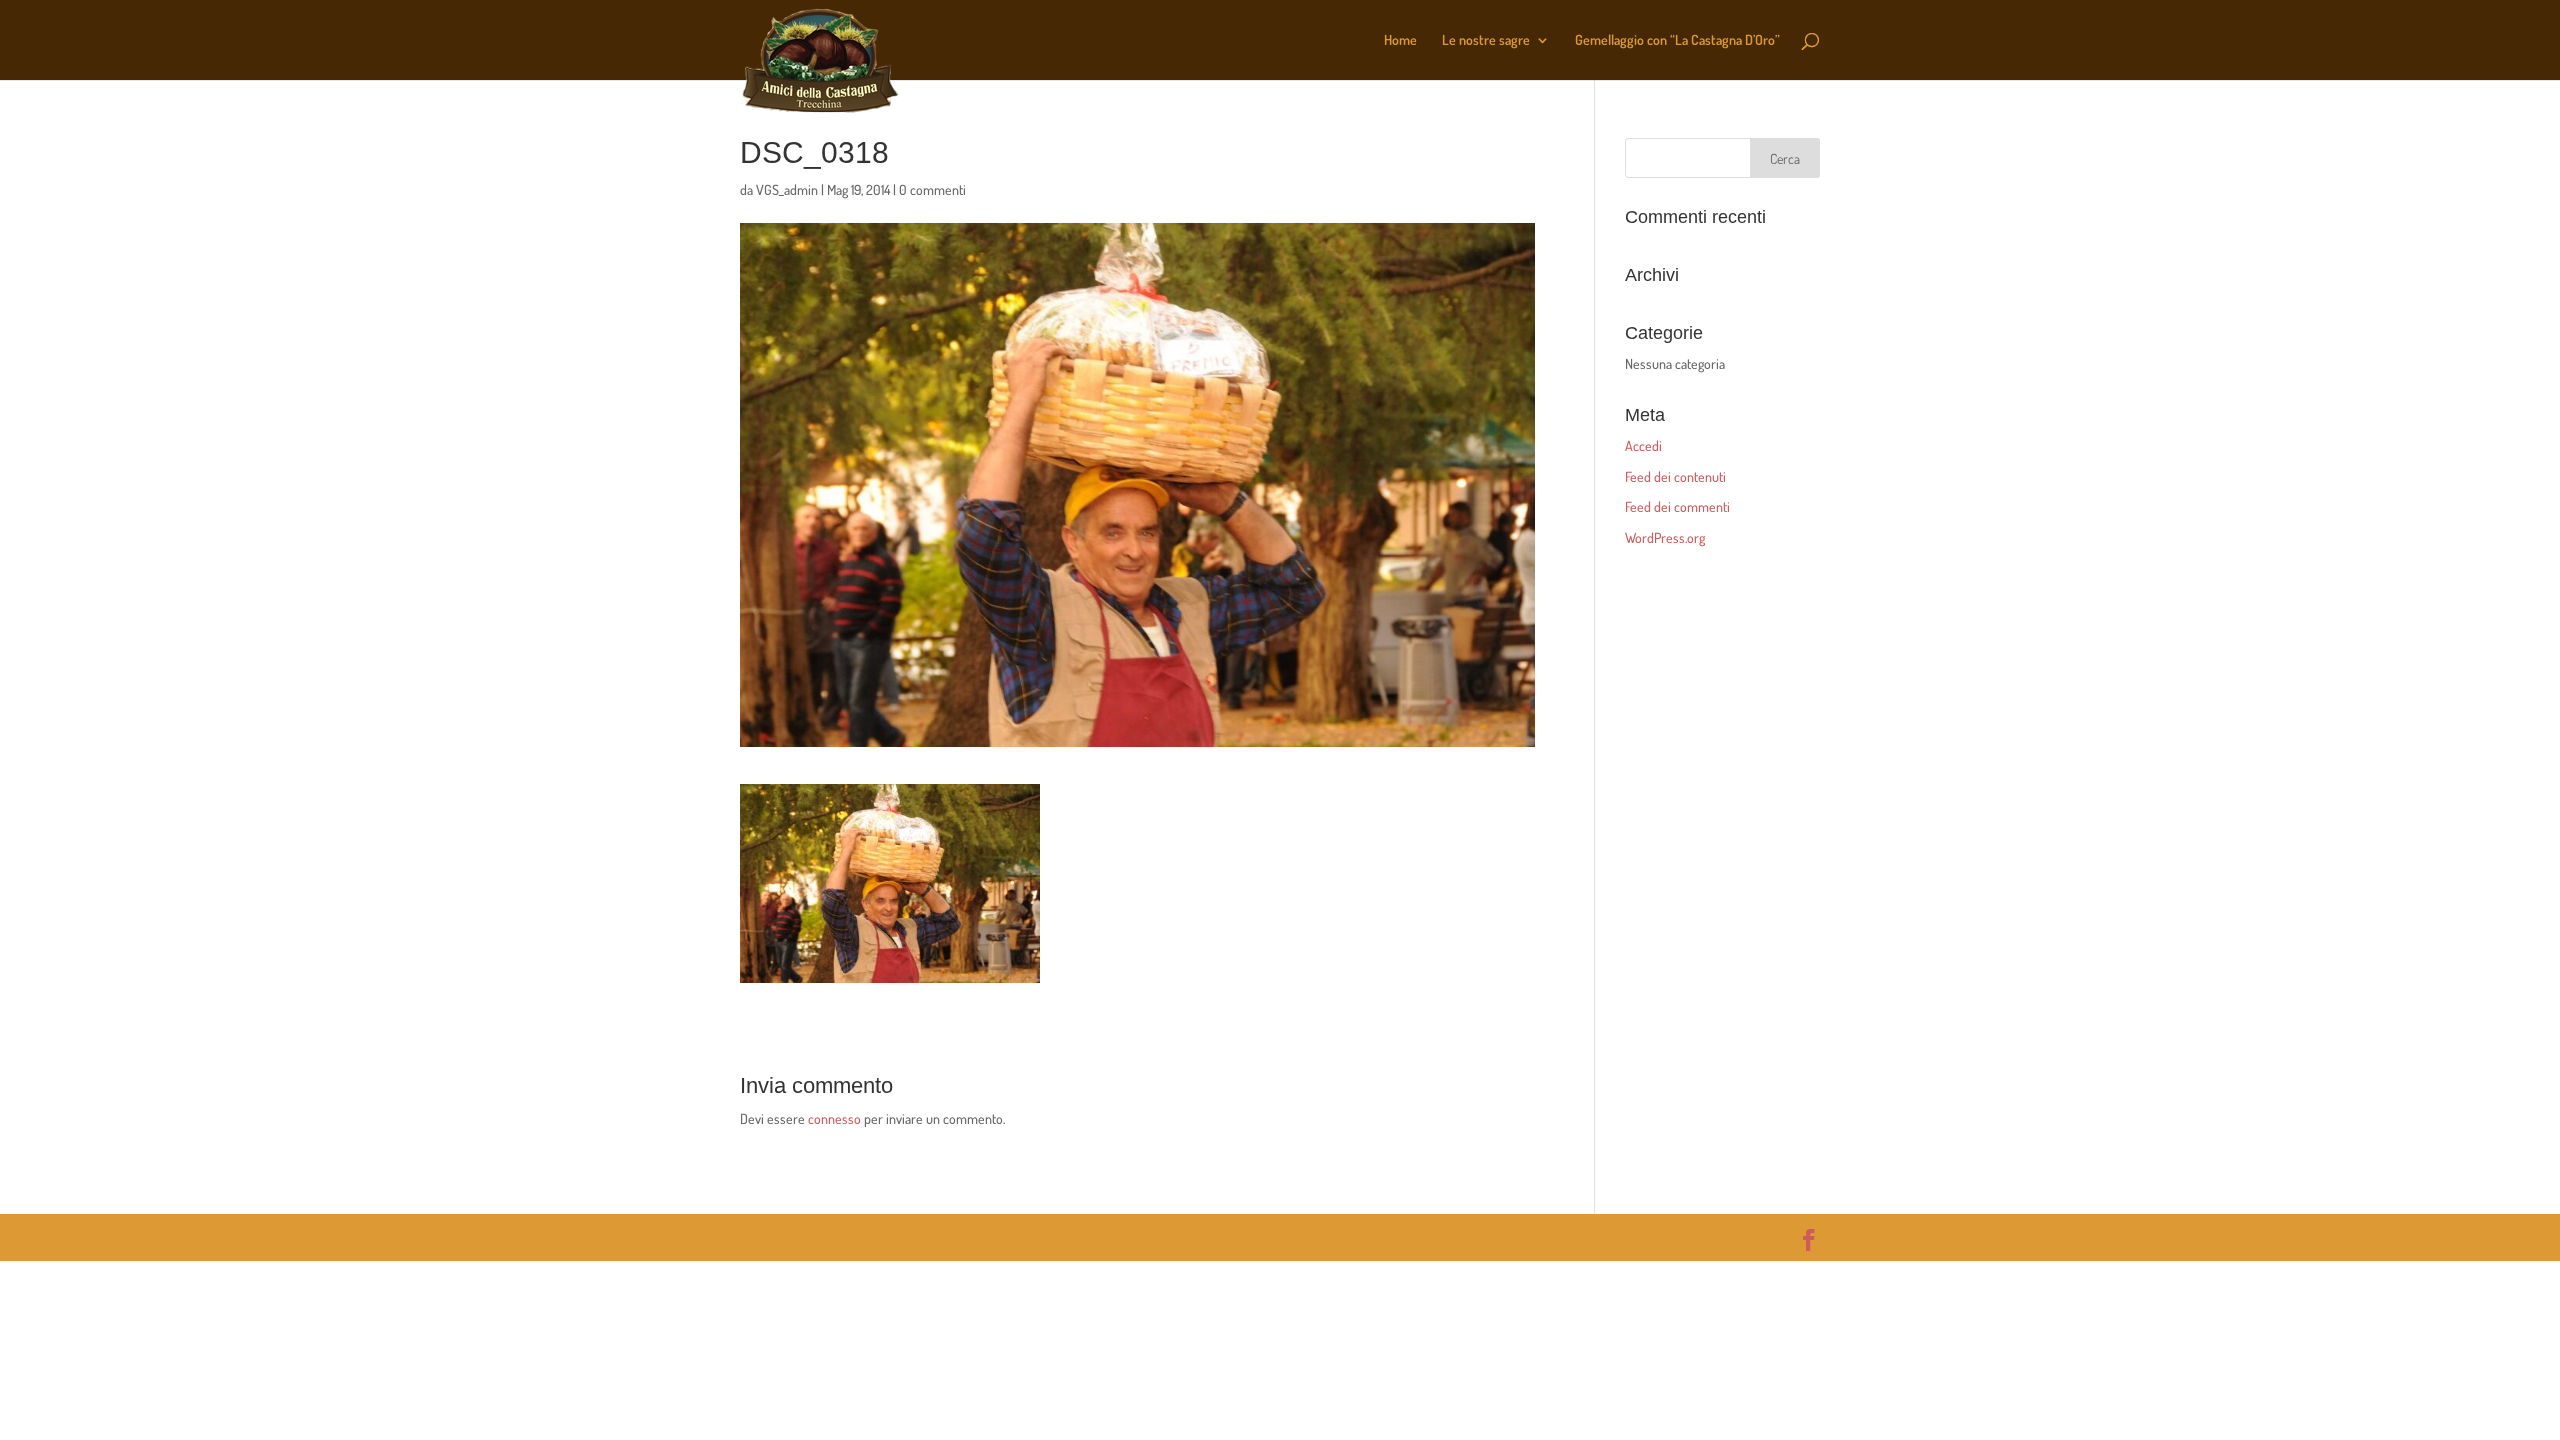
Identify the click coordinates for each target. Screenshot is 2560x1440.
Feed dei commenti (1677, 506)
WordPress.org (1665, 537)
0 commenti (932, 189)
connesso (834, 1118)
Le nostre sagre (1486, 40)
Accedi (1643, 445)
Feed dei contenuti (1675, 476)
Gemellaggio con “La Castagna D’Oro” (1677, 40)
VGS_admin (787, 189)
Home (1400, 40)
